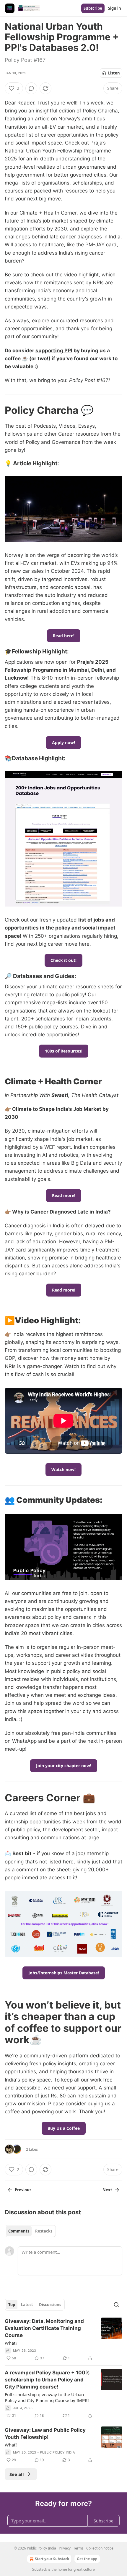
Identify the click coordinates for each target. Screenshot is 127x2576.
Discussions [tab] (50, 2305)
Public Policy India (57, 2452)
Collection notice (100, 2548)
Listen (114, 73)
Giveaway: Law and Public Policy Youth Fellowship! (45, 2434)
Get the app (87, 2559)
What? (11, 2343)
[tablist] (30, 2231)
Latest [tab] (27, 2305)
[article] (63, 2340)
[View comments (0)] (31, 88)
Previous (23, 2190)
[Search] (116, 2305)
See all (17, 2474)
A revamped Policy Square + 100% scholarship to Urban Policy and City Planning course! (47, 2380)
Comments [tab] (19, 2231)
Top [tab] (12, 2305)
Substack (40, 2569)
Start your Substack (52, 2559)
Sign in (115, 8)
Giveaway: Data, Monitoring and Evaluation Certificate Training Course (44, 2328)
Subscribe (93, 8)
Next (107, 2190)
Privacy (65, 2548)
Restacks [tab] (44, 2231)
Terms (78, 2548)
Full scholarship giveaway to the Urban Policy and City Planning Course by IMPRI (47, 2397)
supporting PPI (54, 351)
